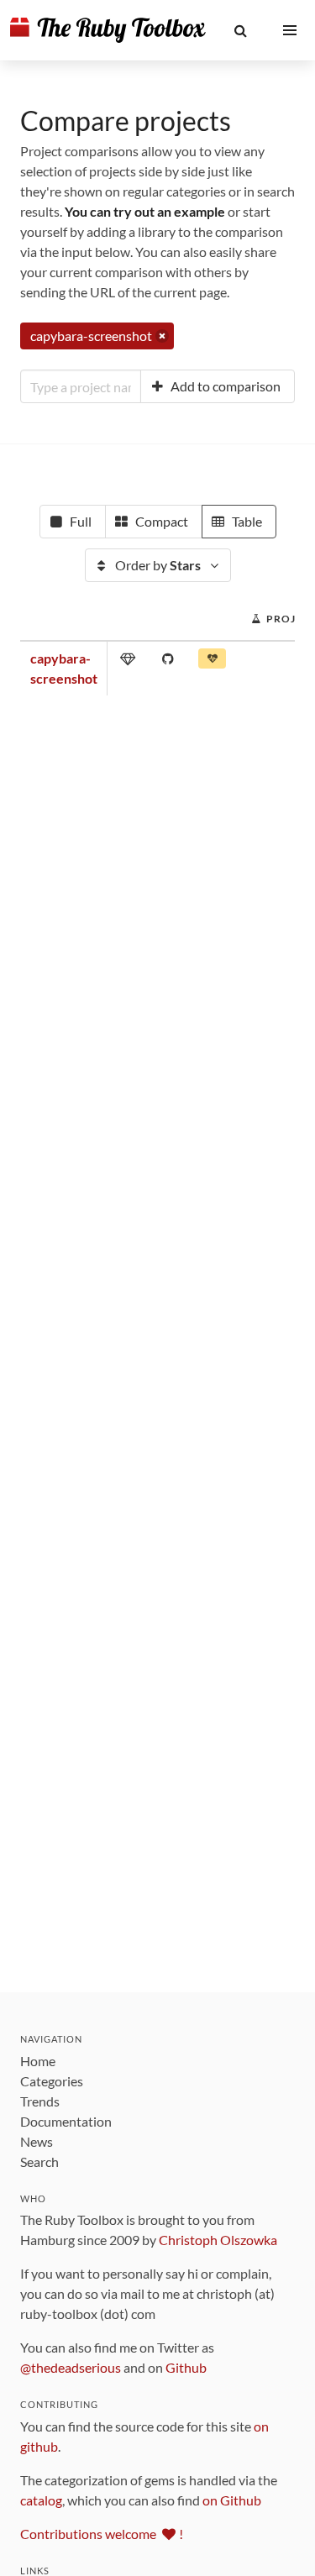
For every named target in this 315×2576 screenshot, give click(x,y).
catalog (41, 2500)
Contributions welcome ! (102, 2534)
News (37, 2141)
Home (38, 2061)
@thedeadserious (71, 2367)
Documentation (66, 2121)
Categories (52, 2081)
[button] (241, 30)
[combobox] (81, 386)
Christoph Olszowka (218, 2240)
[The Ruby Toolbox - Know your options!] (108, 30)
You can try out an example (145, 211)
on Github (232, 2500)
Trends (40, 2101)
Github (186, 2367)
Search (39, 2162)
